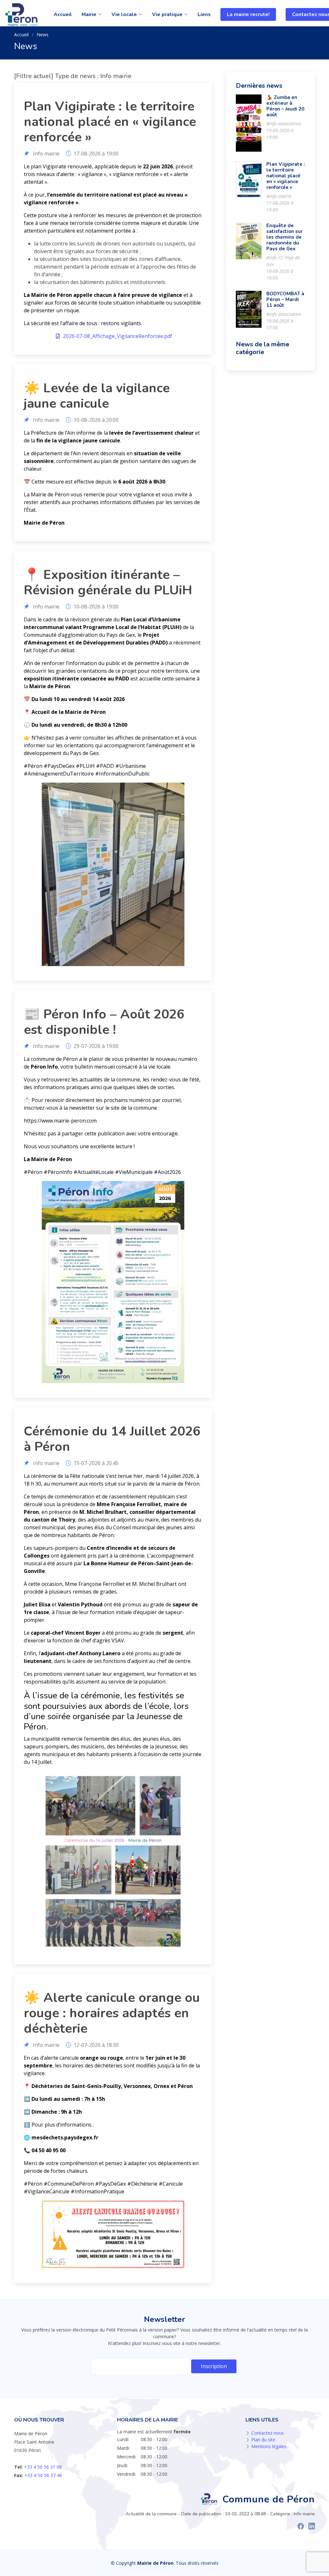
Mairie (89, 14)
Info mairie (46, 154)
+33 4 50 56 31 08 (43, 2467)
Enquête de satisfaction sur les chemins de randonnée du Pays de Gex (285, 237)
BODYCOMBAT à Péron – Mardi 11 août (285, 299)
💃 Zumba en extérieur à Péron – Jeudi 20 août (285, 106)
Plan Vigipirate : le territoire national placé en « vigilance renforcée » (286, 176)
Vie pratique (167, 14)
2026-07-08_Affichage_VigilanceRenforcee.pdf (117, 336)
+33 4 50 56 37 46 (43, 2475)
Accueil (63, 14)
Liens (204, 14)
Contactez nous (268, 2433)
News (43, 35)
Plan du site (263, 2440)
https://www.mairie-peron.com (60, 1121)
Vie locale (124, 14)
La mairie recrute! (248, 14)
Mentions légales (269, 2446)
